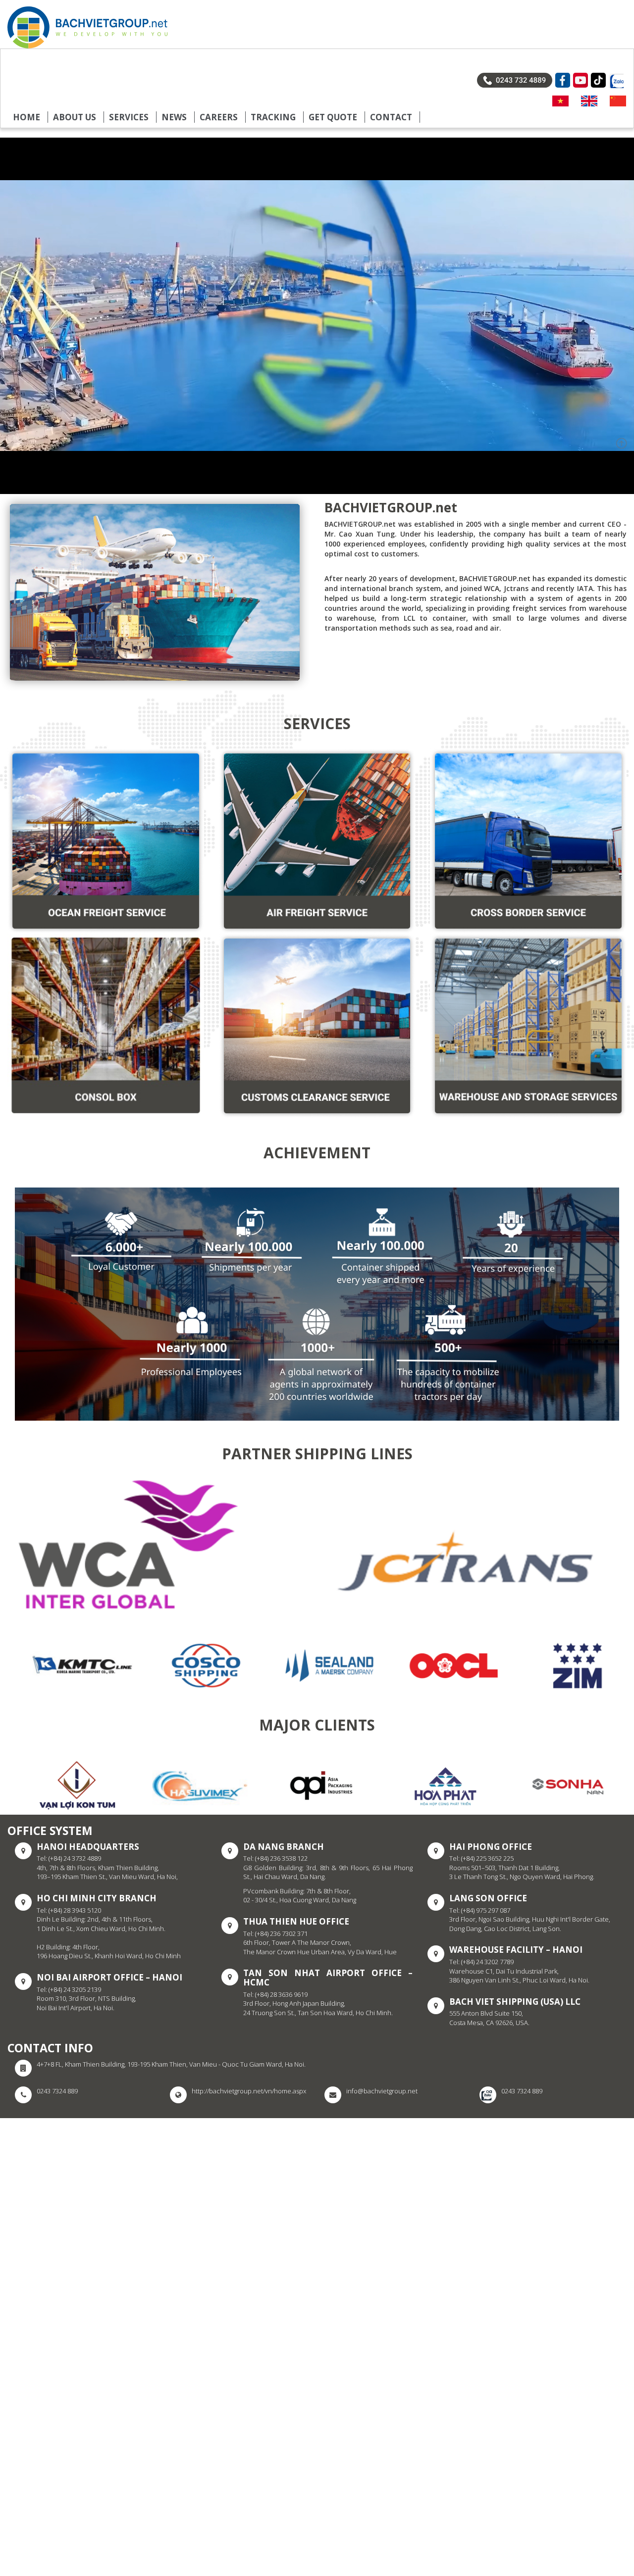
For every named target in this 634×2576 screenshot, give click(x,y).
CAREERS (219, 117)
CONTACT (391, 117)
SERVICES (129, 117)
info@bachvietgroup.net (382, 2091)
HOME (26, 117)
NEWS (174, 117)
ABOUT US (75, 117)
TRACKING (273, 117)
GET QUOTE (333, 117)
